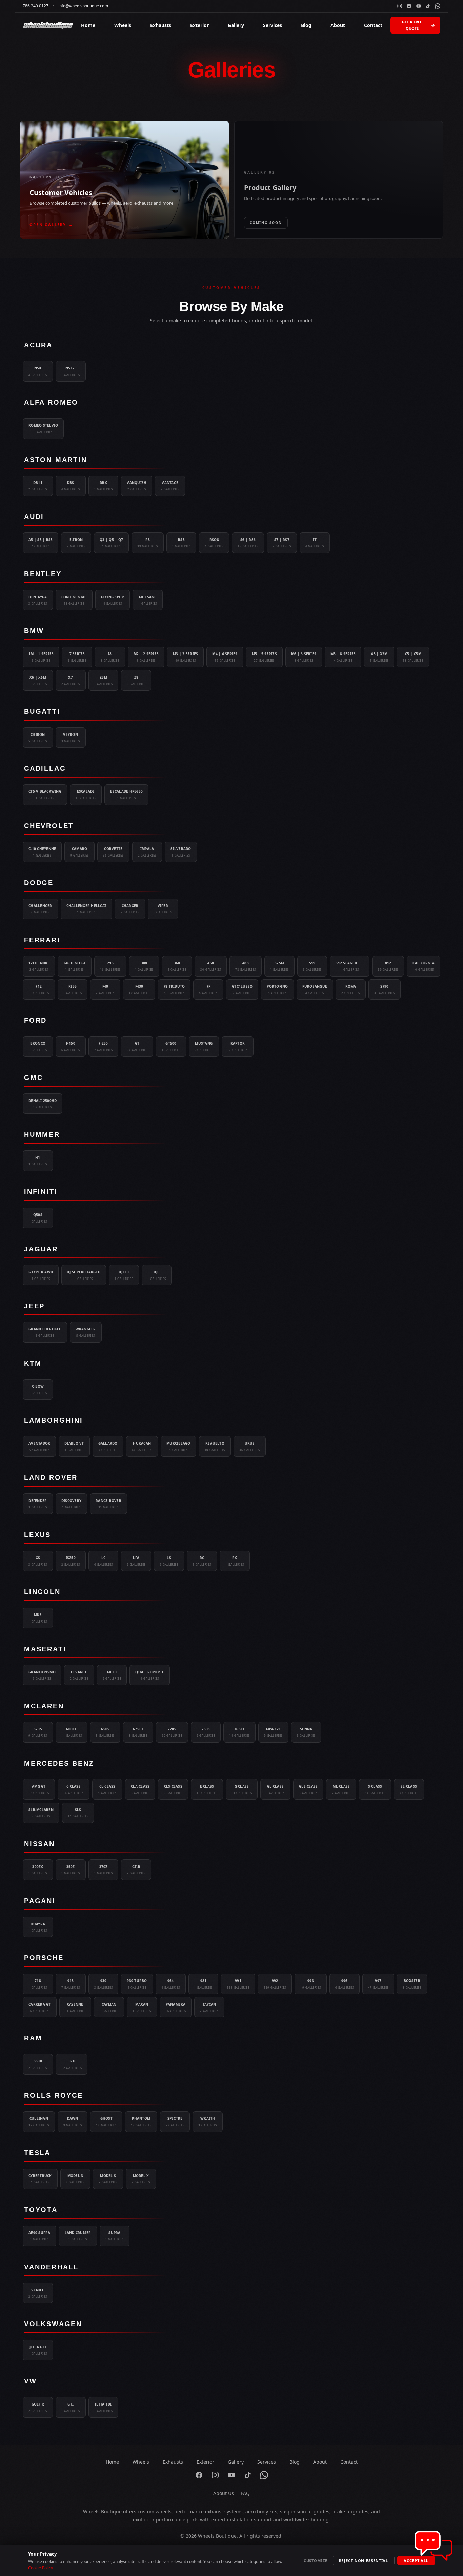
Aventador (39, 1446)
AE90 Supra (39, 2236)
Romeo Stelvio (43, 428)
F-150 (71, 1046)
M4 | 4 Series (225, 657)
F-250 (104, 1046)
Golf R (38, 2407)
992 (275, 1984)
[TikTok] (428, 6)
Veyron (71, 738)
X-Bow (38, 1389)
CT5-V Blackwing (45, 794)
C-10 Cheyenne (42, 852)
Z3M (104, 680)
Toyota (41, 2210)
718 (38, 1984)
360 (177, 966)
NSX (38, 371)
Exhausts (161, 25)
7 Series (77, 657)
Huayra (38, 1927)
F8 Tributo (174, 989)
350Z (71, 1870)
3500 (38, 2064)
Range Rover (108, 1504)
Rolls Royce (54, 2095)
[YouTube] (419, 6)
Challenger (40, 909)
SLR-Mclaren (41, 1813)
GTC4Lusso (242, 989)
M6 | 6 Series (304, 657)
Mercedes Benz (59, 1763)
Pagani (40, 1901)
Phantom (141, 2121)
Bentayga (38, 600)
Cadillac (45, 768)
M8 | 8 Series (343, 657)
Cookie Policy (41, 2568)
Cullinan (39, 2121)
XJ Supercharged (84, 1275)
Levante (79, 1675)
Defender (38, 1504)
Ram (33, 2038)
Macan (142, 2007)
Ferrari (42, 940)
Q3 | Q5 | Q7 (111, 543)
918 (71, 1984)
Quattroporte (150, 1675)
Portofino (277, 989)
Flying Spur (113, 600)
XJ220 (124, 1275)
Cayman (109, 2007)
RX (235, 1561)
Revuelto (215, 1446)
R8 (148, 543)
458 (211, 966)
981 (204, 1984)
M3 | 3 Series (185, 657)
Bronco (38, 1046)
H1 (38, 1161)
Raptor (238, 1046)
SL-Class (409, 1789)
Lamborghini (54, 1420)
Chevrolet (49, 826)
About (338, 25)
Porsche (44, 1958)
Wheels (123, 25)
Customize (316, 2561)
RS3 (182, 543)
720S (172, 1732)
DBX (104, 486)
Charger (130, 909)
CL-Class (107, 1789)
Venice (38, 2293)
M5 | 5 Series (264, 657)
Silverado (181, 852)
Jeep (34, 1306)
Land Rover (51, 1477)
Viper (163, 909)
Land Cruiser (78, 2236)
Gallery (236, 25)
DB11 (38, 486)
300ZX (38, 1870)
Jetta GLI (38, 2350)
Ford (35, 1020)
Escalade (86, 794)
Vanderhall (51, 2267)
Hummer (42, 1134)
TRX (72, 2064)
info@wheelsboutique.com (83, 6)
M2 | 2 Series (146, 657)
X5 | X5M (413, 657)
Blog (306, 25)
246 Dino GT (75, 966)
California (424, 966)
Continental (74, 600)
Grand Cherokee (45, 1332)
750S (206, 1732)
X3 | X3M (379, 657)
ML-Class (341, 1789)
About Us (224, 2493)
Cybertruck (40, 2179)
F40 (105, 989)
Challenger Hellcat (87, 909)
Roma (351, 989)
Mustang (204, 1046)
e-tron (76, 543)
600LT (72, 1732)
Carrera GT (40, 2007)
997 (378, 1984)
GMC (33, 1078)
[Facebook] (409, 6)
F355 (73, 989)
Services (273, 25)
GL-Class (275, 1789)
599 (312, 966)
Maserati (45, 1649)
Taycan (209, 2007)
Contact (373, 25)
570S (38, 1732)
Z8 (136, 680)
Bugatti (42, 711)
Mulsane (148, 600)
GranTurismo (42, 1675)
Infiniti (41, 1192)
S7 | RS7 (282, 543)
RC (202, 1561)
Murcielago (178, 1446)
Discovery (71, 1504)
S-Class (375, 1789)
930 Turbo (137, 1984)
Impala (147, 852)
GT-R (136, 1870)
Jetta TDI (104, 2407)
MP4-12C (273, 1732)
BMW (34, 631)
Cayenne (75, 2007)
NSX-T (71, 371)
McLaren (44, 1706)
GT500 (171, 1046)
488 (246, 966)
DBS (71, 486)
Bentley (43, 574)
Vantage (170, 486)
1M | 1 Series (41, 657)
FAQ (245, 2493)
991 (238, 1984)
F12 (39, 989)
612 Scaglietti (350, 966)
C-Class (74, 1789)
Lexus (37, 1535)
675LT (138, 1732)
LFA (136, 1561)
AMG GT (39, 1789)
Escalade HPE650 (126, 794)
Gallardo (108, 1446)
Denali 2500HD (43, 1104)
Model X (141, 2179)
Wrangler (86, 1332)
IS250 (71, 1561)
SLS (78, 1813)
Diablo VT (74, 1446)
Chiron (38, 738)
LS (169, 1561)
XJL (157, 1275)
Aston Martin (56, 460)
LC (104, 1561)
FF (208, 989)
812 (388, 966)
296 (110, 966)
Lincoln (42, 1592)
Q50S (38, 1218)
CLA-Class (140, 1789)
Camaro (79, 852)
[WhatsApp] (438, 6)
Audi (34, 517)
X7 (71, 680)
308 (144, 966)
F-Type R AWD (41, 1275)
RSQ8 (214, 543)
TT (315, 543)
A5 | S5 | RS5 (41, 543)
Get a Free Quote (412, 25)
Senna (306, 1732)
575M (279, 966)
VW (31, 2381)
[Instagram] (400, 6)
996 (345, 1984)
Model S (108, 2179)
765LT (239, 1732)
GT (137, 1046)
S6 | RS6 (248, 543)
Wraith (208, 2121)
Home (88, 25)
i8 (110, 657)
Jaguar (41, 1249)
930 (104, 1984)
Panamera (176, 2007)
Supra (115, 2236)
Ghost (106, 2121)
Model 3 (75, 2179)
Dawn (73, 2121)
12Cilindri (39, 966)
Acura (38, 345)
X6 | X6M (38, 680)
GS (38, 1561)
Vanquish (137, 486)
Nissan (39, 1844)
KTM (33, 1363)
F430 (139, 989)
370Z (104, 1870)
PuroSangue (315, 989)
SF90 (385, 989)
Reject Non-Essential (364, 2561)
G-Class (242, 1789)
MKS (38, 1618)
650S (105, 1732)
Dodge (39, 883)
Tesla (37, 2153)
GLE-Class (308, 1789)
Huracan (142, 1446)
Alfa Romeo (51, 402)
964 (171, 1984)
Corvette (113, 852)
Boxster (412, 1984)
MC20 (112, 1675)
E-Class (207, 1789)
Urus (250, 1446)
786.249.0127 (36, 6)
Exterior (199, 25)
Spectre (175, 2121)
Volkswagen (53, 2324)
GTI (71, 2407)
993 (311, 1984)
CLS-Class (173, 1789)
